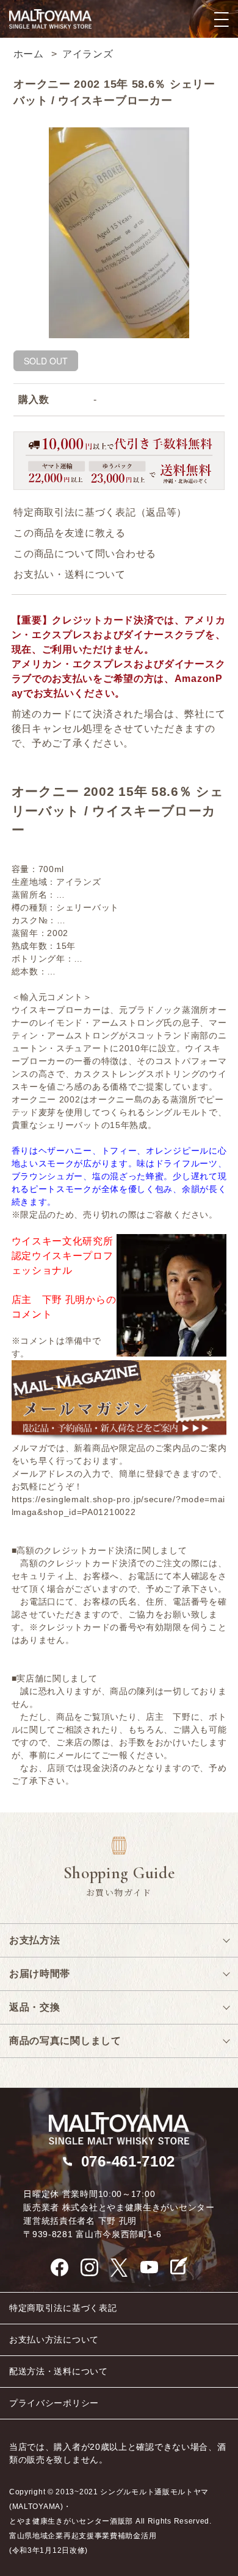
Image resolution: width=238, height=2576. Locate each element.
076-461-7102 (128, 2161)
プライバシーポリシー (54, 2403)
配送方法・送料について (59, 2371)
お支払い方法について (54, 2340)
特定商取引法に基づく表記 (63, 2308)
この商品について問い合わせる (85, 554)
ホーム (29, 54)
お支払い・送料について (70, 574)
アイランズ (88, 54)
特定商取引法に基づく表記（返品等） (100, 512)
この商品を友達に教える (70, 533)
